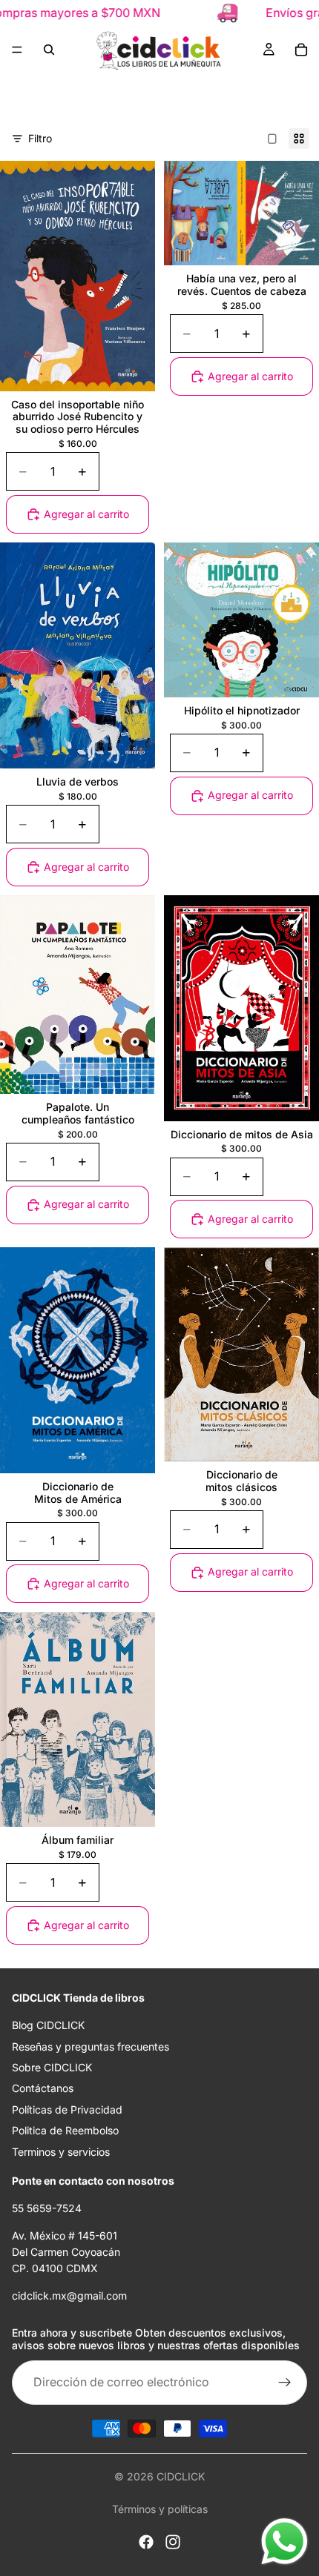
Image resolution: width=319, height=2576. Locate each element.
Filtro (40, 138)
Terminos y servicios (61, 2151)
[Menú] (17, 50)
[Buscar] (49, 50)
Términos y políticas (160, 2509)
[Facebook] (146, 2542)
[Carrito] (301, 50)
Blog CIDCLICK (48, 2025)
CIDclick (181, 2476)
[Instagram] (173, 2542)
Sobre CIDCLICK (52, 2067)
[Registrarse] (285, 2383)
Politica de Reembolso (65, 2130)
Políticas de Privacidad (67, 2109)
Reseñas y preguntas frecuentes (91, 2046)
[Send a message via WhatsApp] (285, 2542)
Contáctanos (43, 2088)
